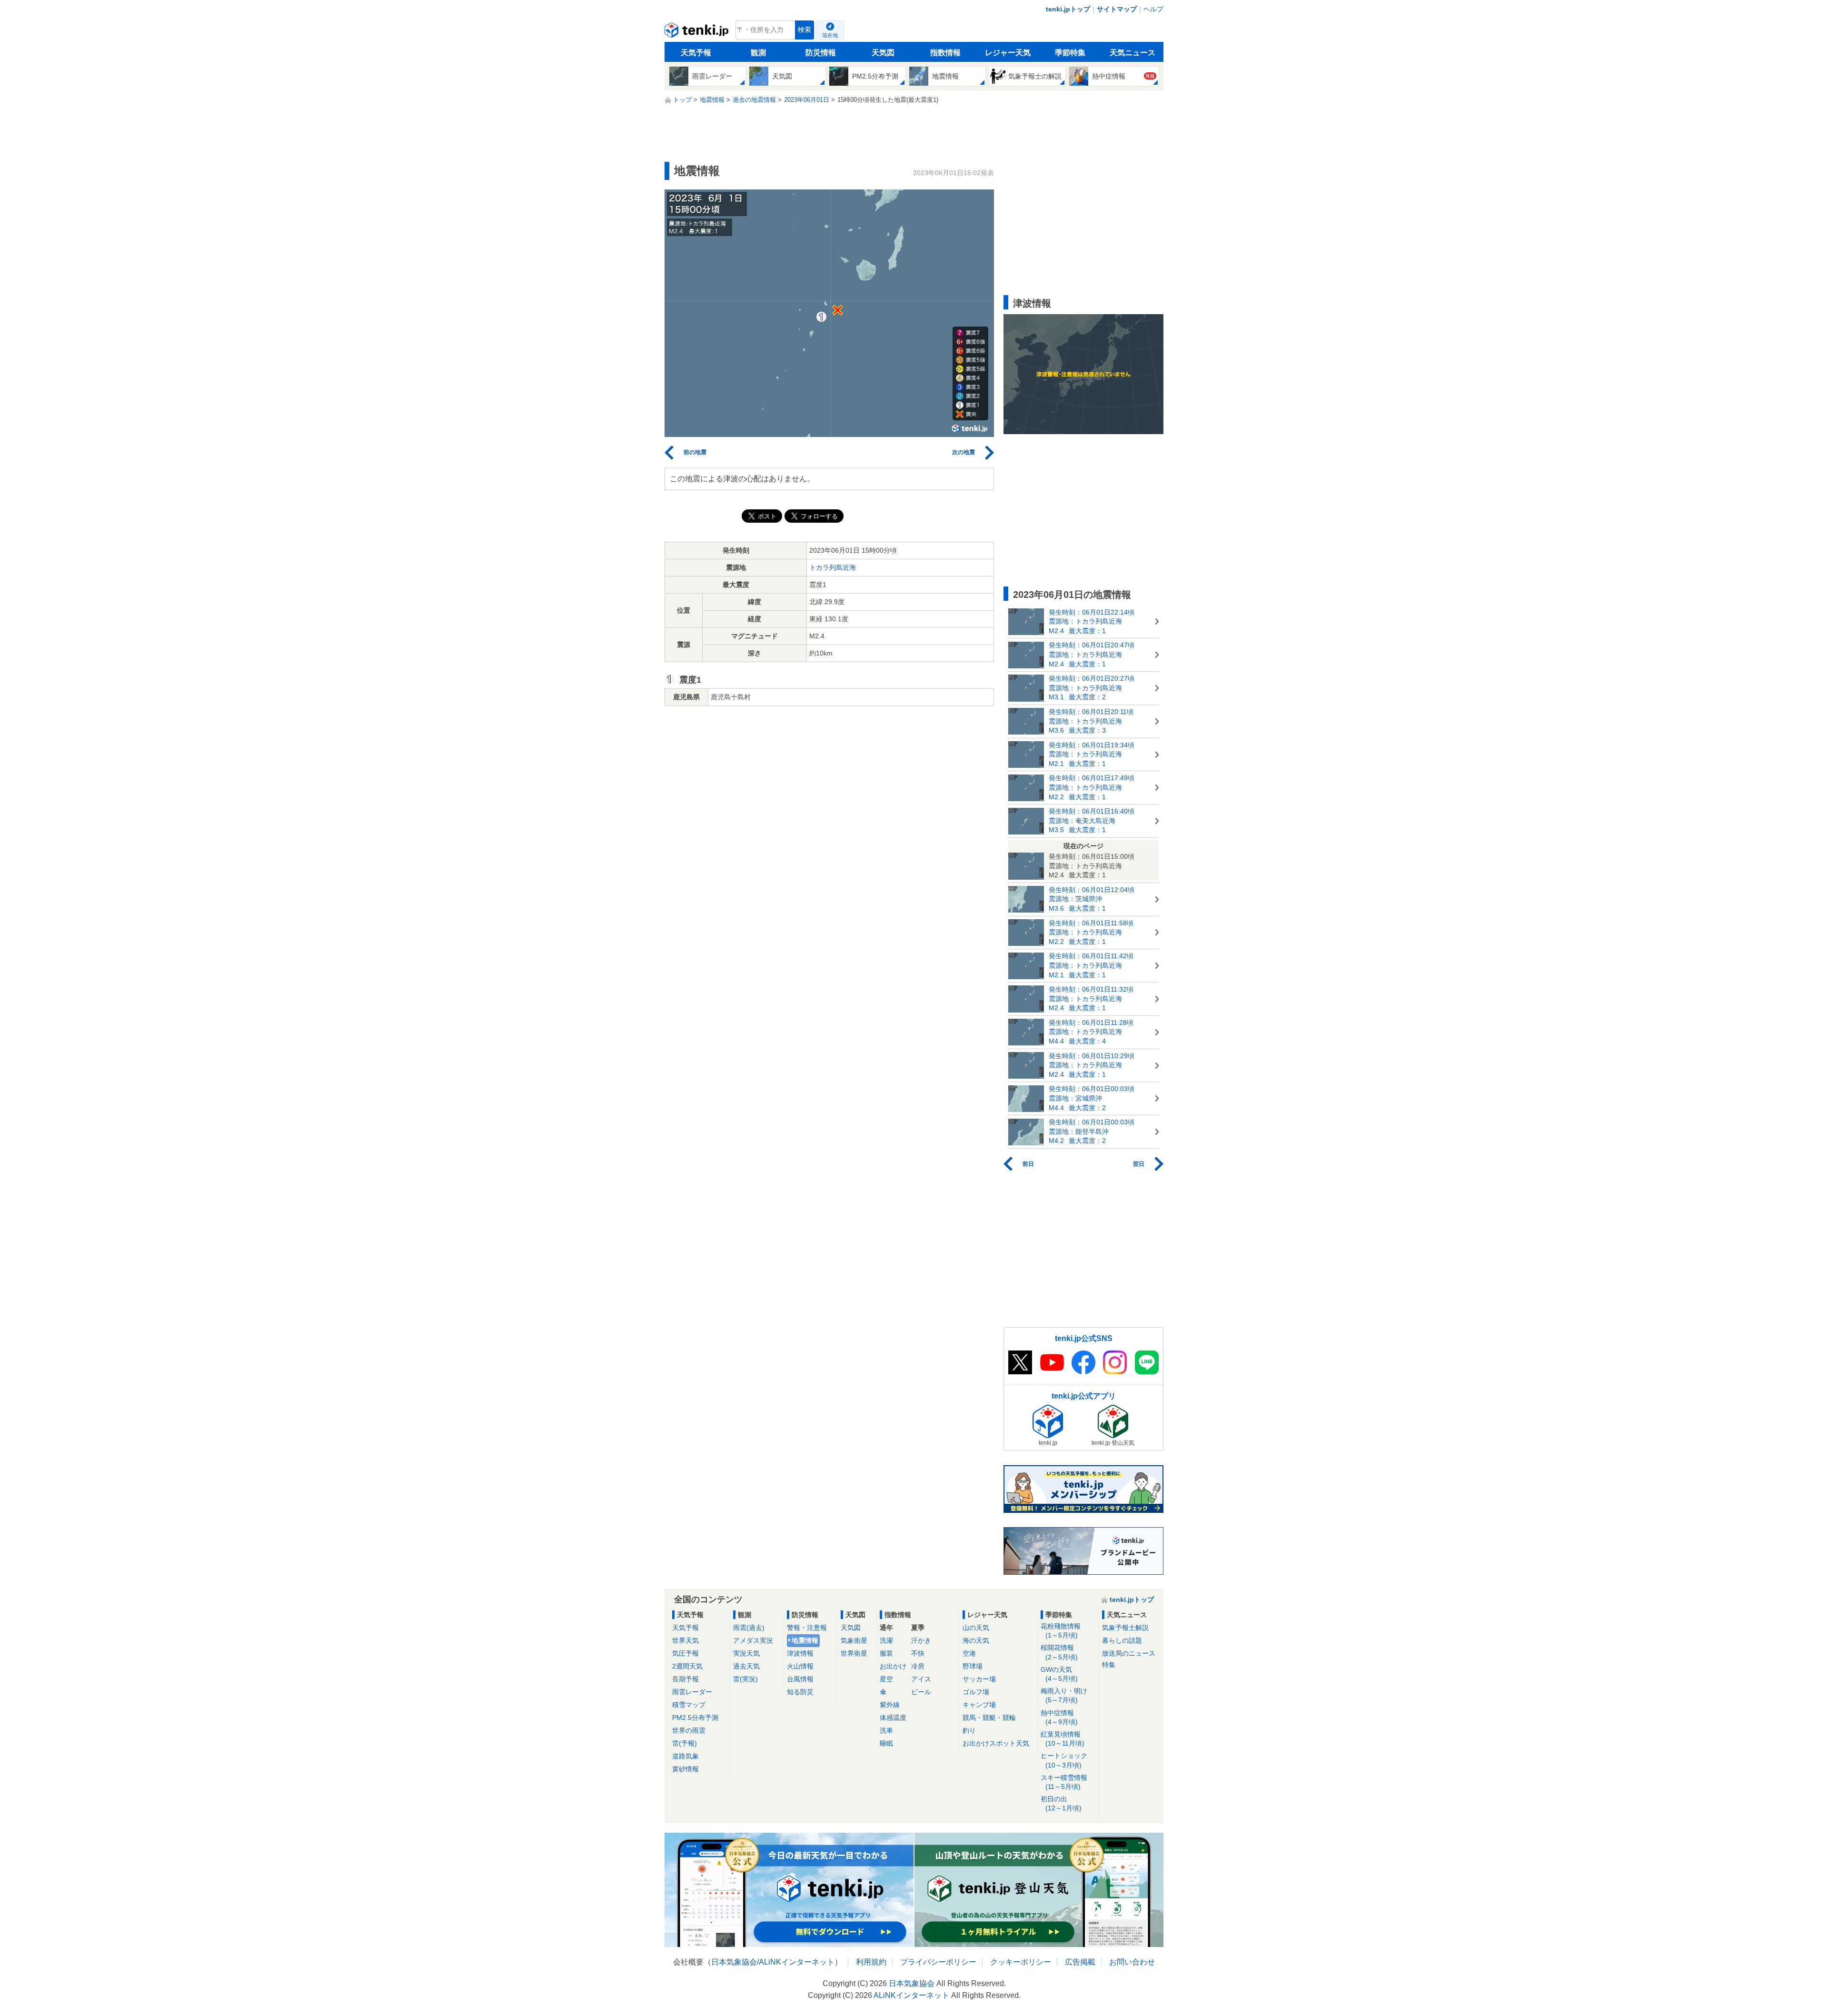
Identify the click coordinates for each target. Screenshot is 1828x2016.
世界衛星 (854, 1653)
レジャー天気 (1008, 53)
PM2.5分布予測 (695, 1718)
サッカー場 (979, 1679)
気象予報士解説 (1125, 1628)
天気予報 (696, 53)
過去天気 (746, 1666)
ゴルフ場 (976, 1692)
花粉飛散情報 (1061, 1631)
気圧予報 (685, 1653)
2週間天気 (687, 1666)
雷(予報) (685, 1743)
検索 (805, 30)
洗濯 (886, 1640)
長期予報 (685, 1679)
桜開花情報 (1059, 1652)
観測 (758, 53)
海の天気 (976, 1640)
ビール (921, 1692)
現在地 (830, 35)
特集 (1109, 1665)
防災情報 (821, 53)
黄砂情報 (685, 1769)
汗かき (921, 1640)
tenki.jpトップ (1068, 9)
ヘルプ (1153, 9)
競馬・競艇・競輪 (989, 1718)
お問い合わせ (1132, 1962)
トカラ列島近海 (833, 567)
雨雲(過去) (749, 1628)
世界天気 (685, 1640)
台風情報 (800, 1679)
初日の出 (1061, 1803)
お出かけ (893, 1666)
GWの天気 (1059, 1674)
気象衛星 (854, 1640)
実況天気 (746, 1653)
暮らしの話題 (1122, 1640)
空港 (969, 1653)
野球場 (973, 1666)
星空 (886, 1679)
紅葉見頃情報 (1063, 1739)
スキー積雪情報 (1064, 1782)
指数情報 (945, 53)
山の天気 (976, 1628)
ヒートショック (1064, 1760)
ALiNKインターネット (797, 1962)
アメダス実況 (753, 1640)
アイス (921, 1679)
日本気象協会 (734, 1962)
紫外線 (890, 1705)
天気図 (883, 53)
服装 (886, 1653)
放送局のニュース (1129, 1653)
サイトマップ (1117, 9)
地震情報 (805, 1640)
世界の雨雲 (689, 1730)
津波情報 (800, 1653)
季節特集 (1070, 53)
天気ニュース (1133, 53)
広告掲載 (1080, 1962)
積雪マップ (689, 1705)
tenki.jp (698, 32)
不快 (918, 1653)
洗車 (886, 1730)
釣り (969, 1730)
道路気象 (685, 1756)
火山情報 (800, 1666)
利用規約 (871, 1962)
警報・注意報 (807, 1628)
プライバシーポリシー (938, 1962)
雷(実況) (745, 1679)
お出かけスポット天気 (996, 1743)
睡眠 (886, 1743)
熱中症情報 (1059, 1717)
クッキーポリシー (1021, 1962)
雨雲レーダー (692, 1692)
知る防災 (800, 1692)
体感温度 (893, 1718)
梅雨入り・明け (1064, 1695)
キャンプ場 (979, 1705)
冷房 (918, 1666)
